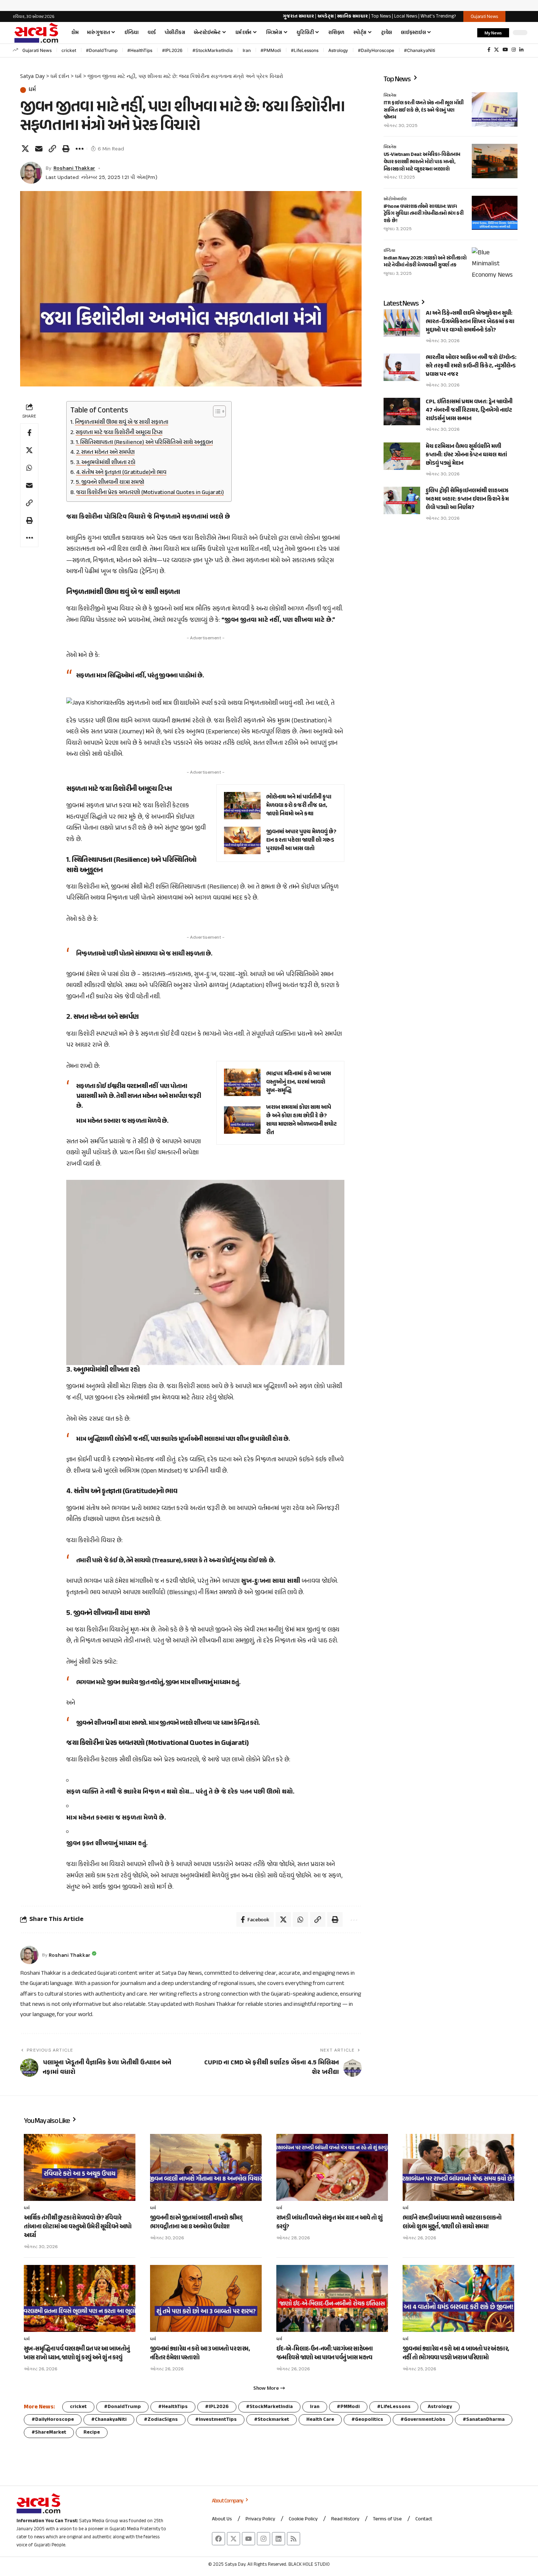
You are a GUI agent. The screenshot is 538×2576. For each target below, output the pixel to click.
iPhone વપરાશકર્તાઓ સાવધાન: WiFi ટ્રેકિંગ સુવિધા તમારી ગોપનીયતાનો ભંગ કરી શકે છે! (423, 214)
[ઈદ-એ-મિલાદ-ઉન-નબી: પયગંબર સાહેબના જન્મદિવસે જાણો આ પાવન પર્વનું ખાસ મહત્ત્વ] (332, 2298)
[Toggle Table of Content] (216, 411)
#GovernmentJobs (423, 2420)
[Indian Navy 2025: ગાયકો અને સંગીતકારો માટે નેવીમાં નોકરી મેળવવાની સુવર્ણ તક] (495, 265)
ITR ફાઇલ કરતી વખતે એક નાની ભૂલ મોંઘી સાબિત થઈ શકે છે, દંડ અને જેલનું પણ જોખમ (424, 110)
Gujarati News (37, 50)
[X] (496, 50)
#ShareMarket (49, 2432)
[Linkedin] (279, 2539)
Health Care (320, 2420)
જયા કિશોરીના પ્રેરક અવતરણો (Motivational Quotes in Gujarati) (150, 493)
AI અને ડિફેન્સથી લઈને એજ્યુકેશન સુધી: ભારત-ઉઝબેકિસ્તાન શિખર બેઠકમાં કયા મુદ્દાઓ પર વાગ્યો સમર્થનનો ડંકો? (470, 322)
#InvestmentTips (216, 2420)
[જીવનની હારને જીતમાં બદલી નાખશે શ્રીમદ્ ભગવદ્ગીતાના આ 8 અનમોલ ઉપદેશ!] (206, 2167)
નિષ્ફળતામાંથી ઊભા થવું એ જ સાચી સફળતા (122, 423)
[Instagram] (514, 50)
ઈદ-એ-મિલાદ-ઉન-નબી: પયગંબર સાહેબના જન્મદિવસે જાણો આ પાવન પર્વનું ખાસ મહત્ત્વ (325, 2353)
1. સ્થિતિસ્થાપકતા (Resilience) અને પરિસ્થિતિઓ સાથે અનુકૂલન (144, 443)
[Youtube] (249, 2539)
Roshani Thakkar (74, 168)
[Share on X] (25, 149)
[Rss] (294, 2539)
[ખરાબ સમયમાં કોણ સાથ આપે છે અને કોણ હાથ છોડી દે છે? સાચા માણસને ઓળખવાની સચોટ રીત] (242, 1120)
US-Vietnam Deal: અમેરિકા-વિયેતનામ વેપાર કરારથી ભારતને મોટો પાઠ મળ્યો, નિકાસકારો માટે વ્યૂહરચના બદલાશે (422, 162)
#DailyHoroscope (376, 50)
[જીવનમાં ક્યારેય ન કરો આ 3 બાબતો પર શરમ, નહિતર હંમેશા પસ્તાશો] (206, 2298)
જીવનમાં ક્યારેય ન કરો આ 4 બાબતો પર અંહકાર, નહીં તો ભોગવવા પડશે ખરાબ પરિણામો (456, 2353)
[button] (468, 33)
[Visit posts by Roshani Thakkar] (31, 173)
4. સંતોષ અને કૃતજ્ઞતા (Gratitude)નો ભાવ (121, 473)
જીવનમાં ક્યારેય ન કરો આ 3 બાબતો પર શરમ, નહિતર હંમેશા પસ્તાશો (200, 2353)
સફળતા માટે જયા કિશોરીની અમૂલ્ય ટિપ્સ (119, 433)
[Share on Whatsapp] (29, 468)
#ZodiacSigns (161, 2420)
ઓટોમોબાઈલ (395, 199)
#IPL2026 (172, 50)
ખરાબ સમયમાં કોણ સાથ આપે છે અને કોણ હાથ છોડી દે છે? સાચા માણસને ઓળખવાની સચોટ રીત (301, 1120)
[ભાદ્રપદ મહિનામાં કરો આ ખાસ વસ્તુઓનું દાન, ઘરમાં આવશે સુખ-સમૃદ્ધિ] (242, 1082)
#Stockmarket (272, 2420)
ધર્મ (32, 90)
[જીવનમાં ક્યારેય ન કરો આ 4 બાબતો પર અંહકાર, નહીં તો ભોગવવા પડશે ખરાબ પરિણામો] (458, 2298)
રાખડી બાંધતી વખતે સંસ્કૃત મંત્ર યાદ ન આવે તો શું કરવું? (330, 2222)
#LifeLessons (305, 50)
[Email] (39, 149)
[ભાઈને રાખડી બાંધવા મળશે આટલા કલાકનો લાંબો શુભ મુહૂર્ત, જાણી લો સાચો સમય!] (458, 2167)
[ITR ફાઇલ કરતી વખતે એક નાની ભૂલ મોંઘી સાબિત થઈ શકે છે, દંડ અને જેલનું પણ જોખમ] (495, 109)
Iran (247, 50)
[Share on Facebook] (29, 433)
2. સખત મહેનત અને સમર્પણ (105, 453)
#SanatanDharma (484, 2420)
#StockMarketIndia (213, 50)
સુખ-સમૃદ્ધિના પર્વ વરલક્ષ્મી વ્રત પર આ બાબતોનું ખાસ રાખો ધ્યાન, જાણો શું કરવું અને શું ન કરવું (77, 2353)
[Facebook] (489, 50)
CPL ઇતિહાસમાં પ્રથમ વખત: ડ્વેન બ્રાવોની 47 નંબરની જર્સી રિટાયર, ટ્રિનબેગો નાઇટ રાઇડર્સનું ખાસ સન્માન (469, 410)
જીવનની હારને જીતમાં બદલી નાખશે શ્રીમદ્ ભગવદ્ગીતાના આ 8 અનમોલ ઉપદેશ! (196, 2222)
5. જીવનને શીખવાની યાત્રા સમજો (110, 483)
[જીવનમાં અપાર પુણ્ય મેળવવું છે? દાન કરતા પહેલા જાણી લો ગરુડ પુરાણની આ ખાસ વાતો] (242, 840)
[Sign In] (519, 16)
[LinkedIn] (521, 50)
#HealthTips (140, 50)
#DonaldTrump (102, 50)
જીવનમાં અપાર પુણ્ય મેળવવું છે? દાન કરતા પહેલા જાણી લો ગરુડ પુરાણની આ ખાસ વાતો (301, 840)
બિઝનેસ (390, 96)
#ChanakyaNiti (420, 50)
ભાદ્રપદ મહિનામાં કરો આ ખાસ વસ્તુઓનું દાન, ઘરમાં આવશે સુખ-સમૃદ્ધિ (298, 1082)
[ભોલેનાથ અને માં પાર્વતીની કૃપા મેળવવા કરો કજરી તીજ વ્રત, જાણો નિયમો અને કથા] (242, 806)
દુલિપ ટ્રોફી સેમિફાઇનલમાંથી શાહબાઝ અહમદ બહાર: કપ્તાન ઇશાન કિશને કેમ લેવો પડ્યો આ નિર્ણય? (467, 499)
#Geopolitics (367, 2420)
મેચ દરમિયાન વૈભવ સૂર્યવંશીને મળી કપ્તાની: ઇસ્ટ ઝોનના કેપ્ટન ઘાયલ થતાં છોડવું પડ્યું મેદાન (466, 455)
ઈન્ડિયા (389, 251)
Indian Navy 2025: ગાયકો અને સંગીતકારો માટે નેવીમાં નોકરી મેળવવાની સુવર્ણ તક (425, 262)
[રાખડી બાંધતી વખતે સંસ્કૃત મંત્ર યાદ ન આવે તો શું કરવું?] (332, 2167)
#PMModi (271, 50)
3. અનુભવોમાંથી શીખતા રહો (106, 463)
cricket (69, 50)
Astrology (338, 50)
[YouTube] (505, 50)
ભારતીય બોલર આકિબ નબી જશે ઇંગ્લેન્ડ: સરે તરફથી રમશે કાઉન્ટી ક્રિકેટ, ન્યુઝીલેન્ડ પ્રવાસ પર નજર (471, 366)
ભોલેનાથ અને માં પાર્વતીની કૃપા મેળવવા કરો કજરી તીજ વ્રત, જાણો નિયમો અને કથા (299, 806)
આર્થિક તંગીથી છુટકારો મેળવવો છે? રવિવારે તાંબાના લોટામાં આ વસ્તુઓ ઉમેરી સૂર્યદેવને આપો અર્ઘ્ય (78, 2227)
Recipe (92, 2432)
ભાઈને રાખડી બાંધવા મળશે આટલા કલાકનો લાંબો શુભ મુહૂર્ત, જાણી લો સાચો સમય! (452, 2222)
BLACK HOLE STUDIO (309, 2565)
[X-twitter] (233, 2539)
